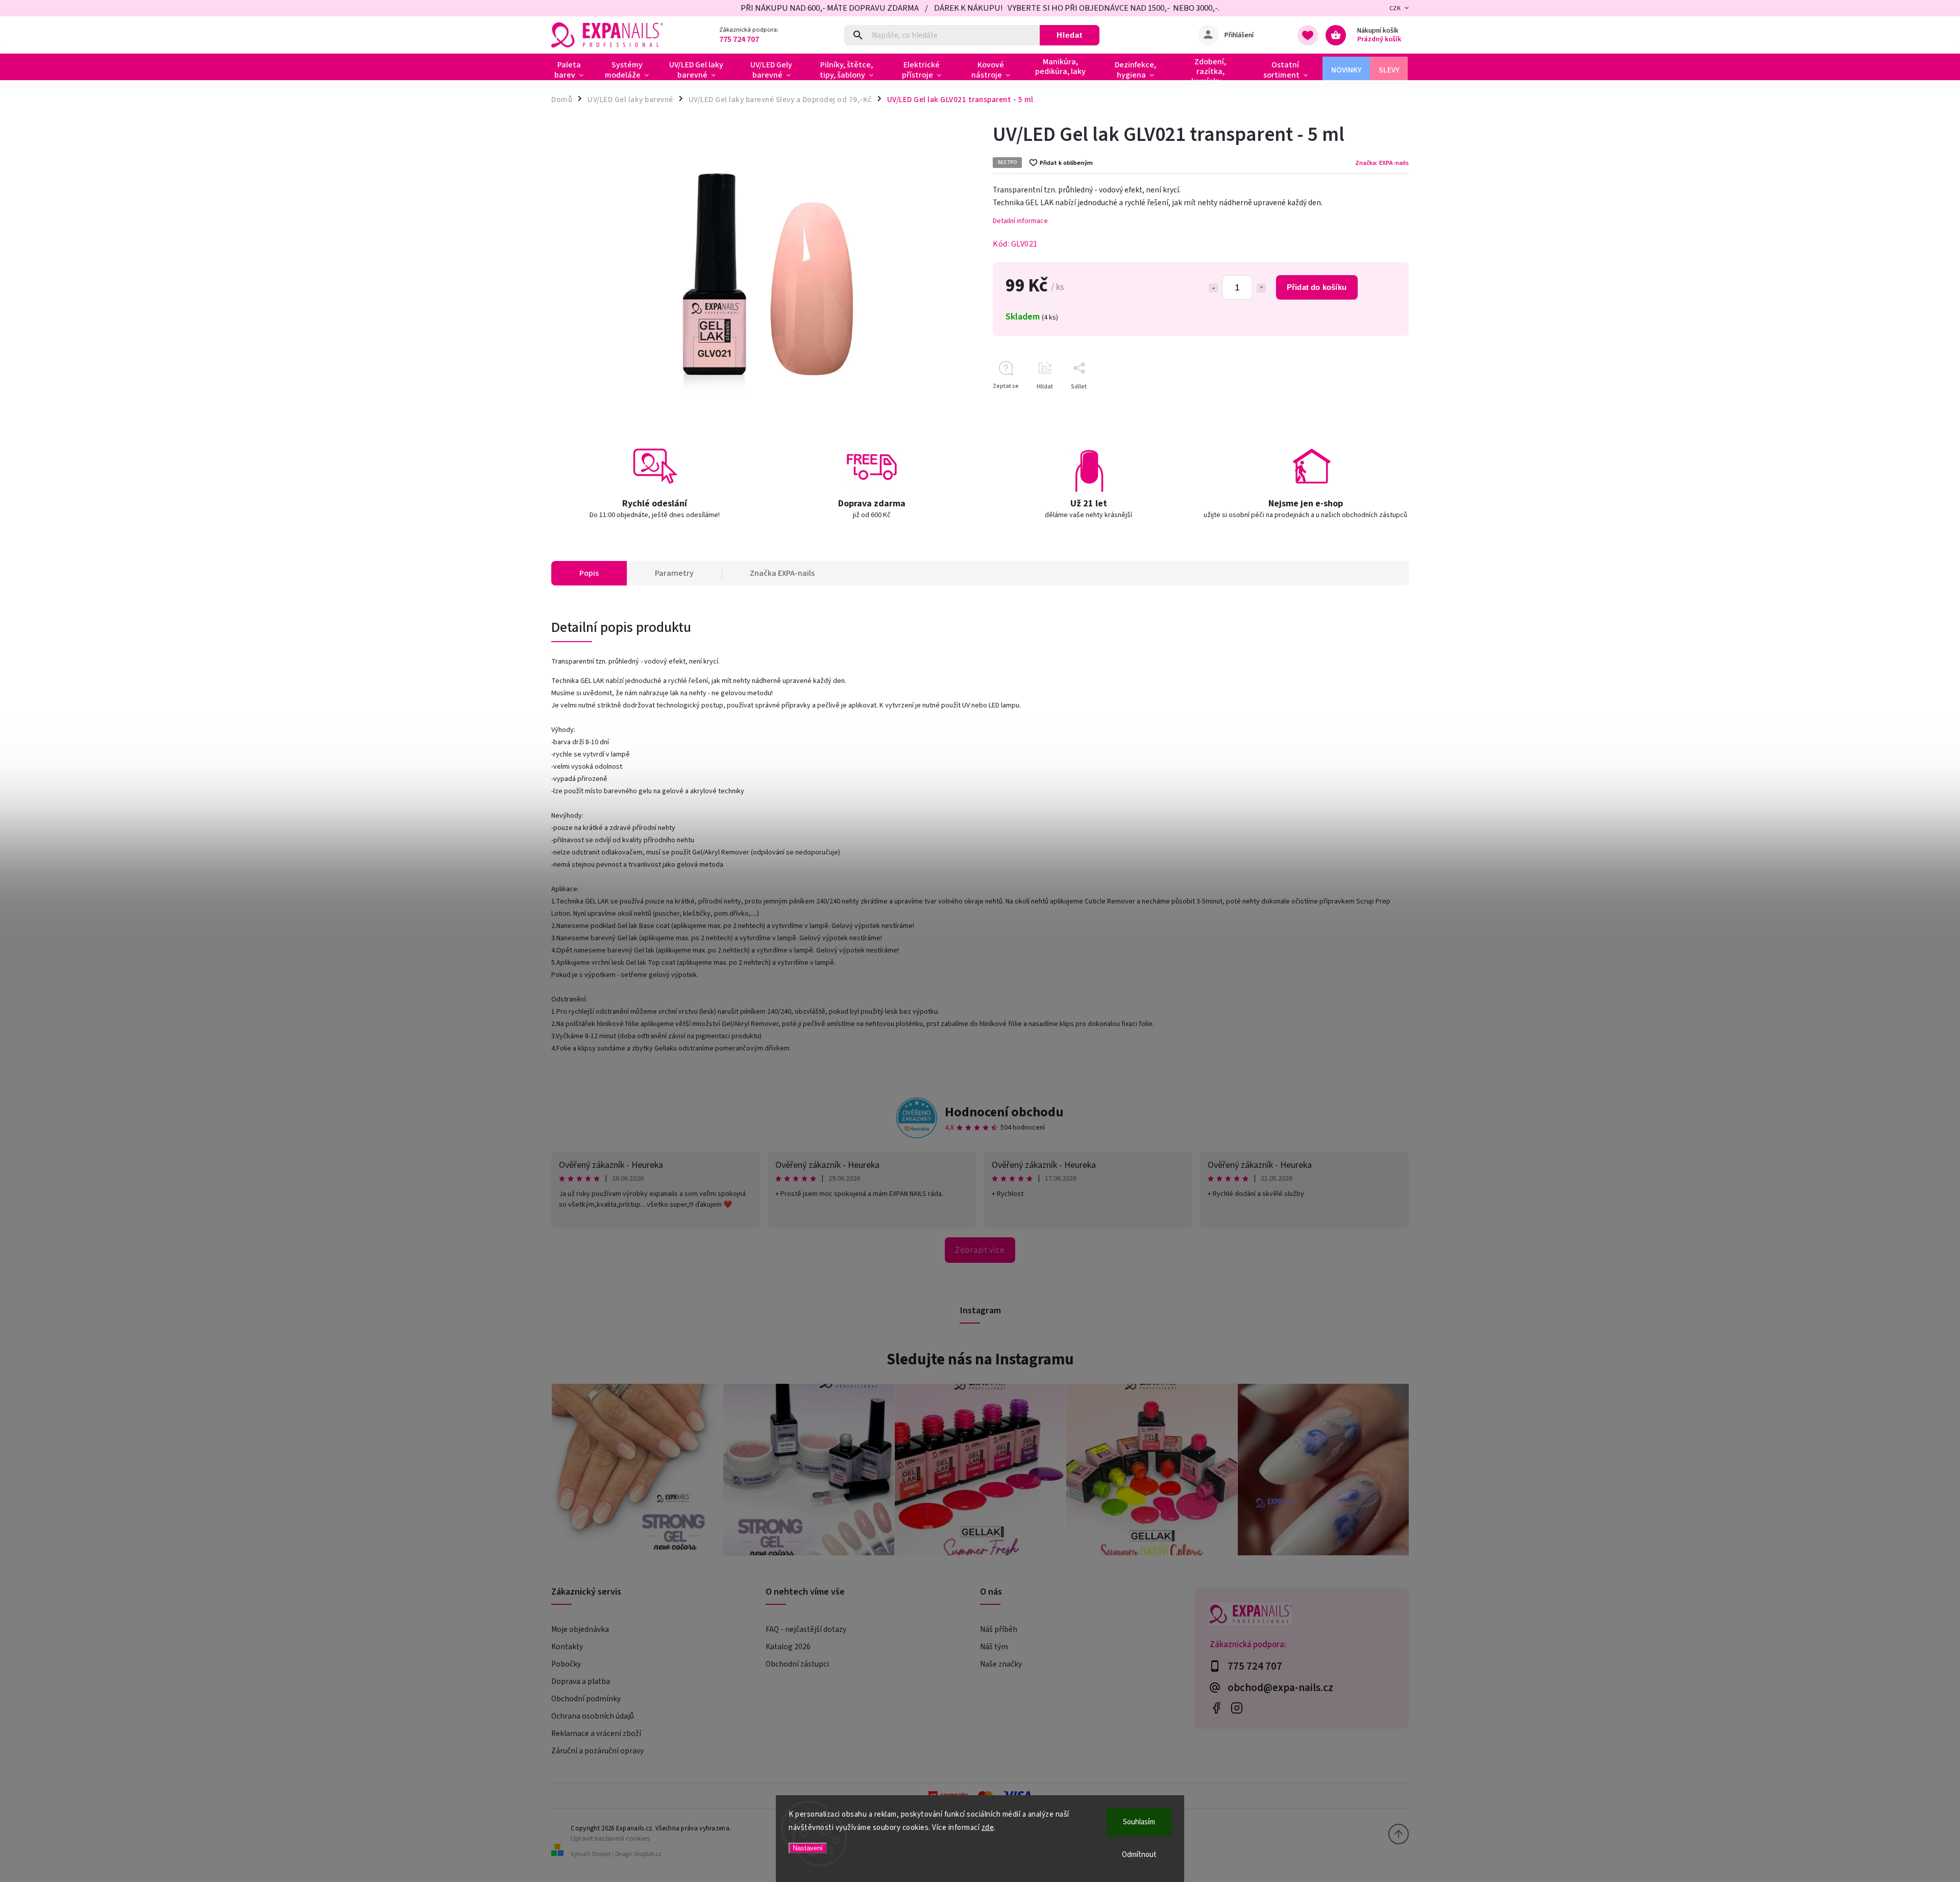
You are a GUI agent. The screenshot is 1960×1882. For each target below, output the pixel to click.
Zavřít (1377, 405)
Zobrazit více (980, 1250)
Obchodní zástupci (797, 1664)
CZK (1395, 8)
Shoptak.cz (647, 1854)
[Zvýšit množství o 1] (1261, 288)
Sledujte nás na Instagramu (980, 1359)
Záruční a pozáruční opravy (597, 1751)
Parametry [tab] (674, 573)
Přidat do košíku (1317, 287)
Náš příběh (999, 1629)
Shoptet (601, 1854)
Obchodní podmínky (586, 1699)
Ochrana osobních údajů (593, 1716)
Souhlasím (1139, 1822)
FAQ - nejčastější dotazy (806, 1629)
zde (988, 1828)
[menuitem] (573, 70)
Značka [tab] (782, 573)
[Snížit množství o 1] (1213, 288)
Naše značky (1001, 1664)
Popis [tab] (589, 573)
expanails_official (1236, 1708)
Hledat (1070, 35)
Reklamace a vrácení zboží (596, 1733)
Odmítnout (1139, 1855)
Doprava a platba (581, 1681)
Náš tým (994, 1647)
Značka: (1382, 163)
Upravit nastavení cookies (610, 1838)
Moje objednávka (580, 1629)
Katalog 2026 (788, 1647)
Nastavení (808, 1848)
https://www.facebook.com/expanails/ (1216, 1708)
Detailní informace (1020, 221)
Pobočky (566, 1664)
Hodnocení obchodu (1004, 1112)
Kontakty (567, 1647)
